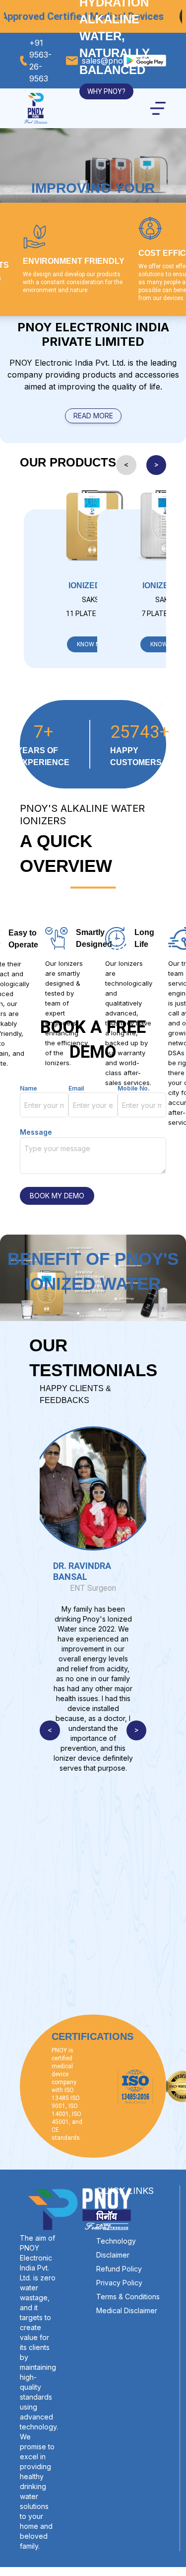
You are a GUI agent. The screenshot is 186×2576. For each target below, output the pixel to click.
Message (36, 1132)
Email (76, 1088)
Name (29, 1088)
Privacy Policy (119, 2283)
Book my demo (57, 1196)
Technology (116, 2241)
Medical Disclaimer (127, 2310)
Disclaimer (113, 2255)
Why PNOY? (106, 91)
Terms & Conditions (128, 2297)
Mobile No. (134, 1088)
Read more (93, 416)
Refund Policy (119, 2269)
